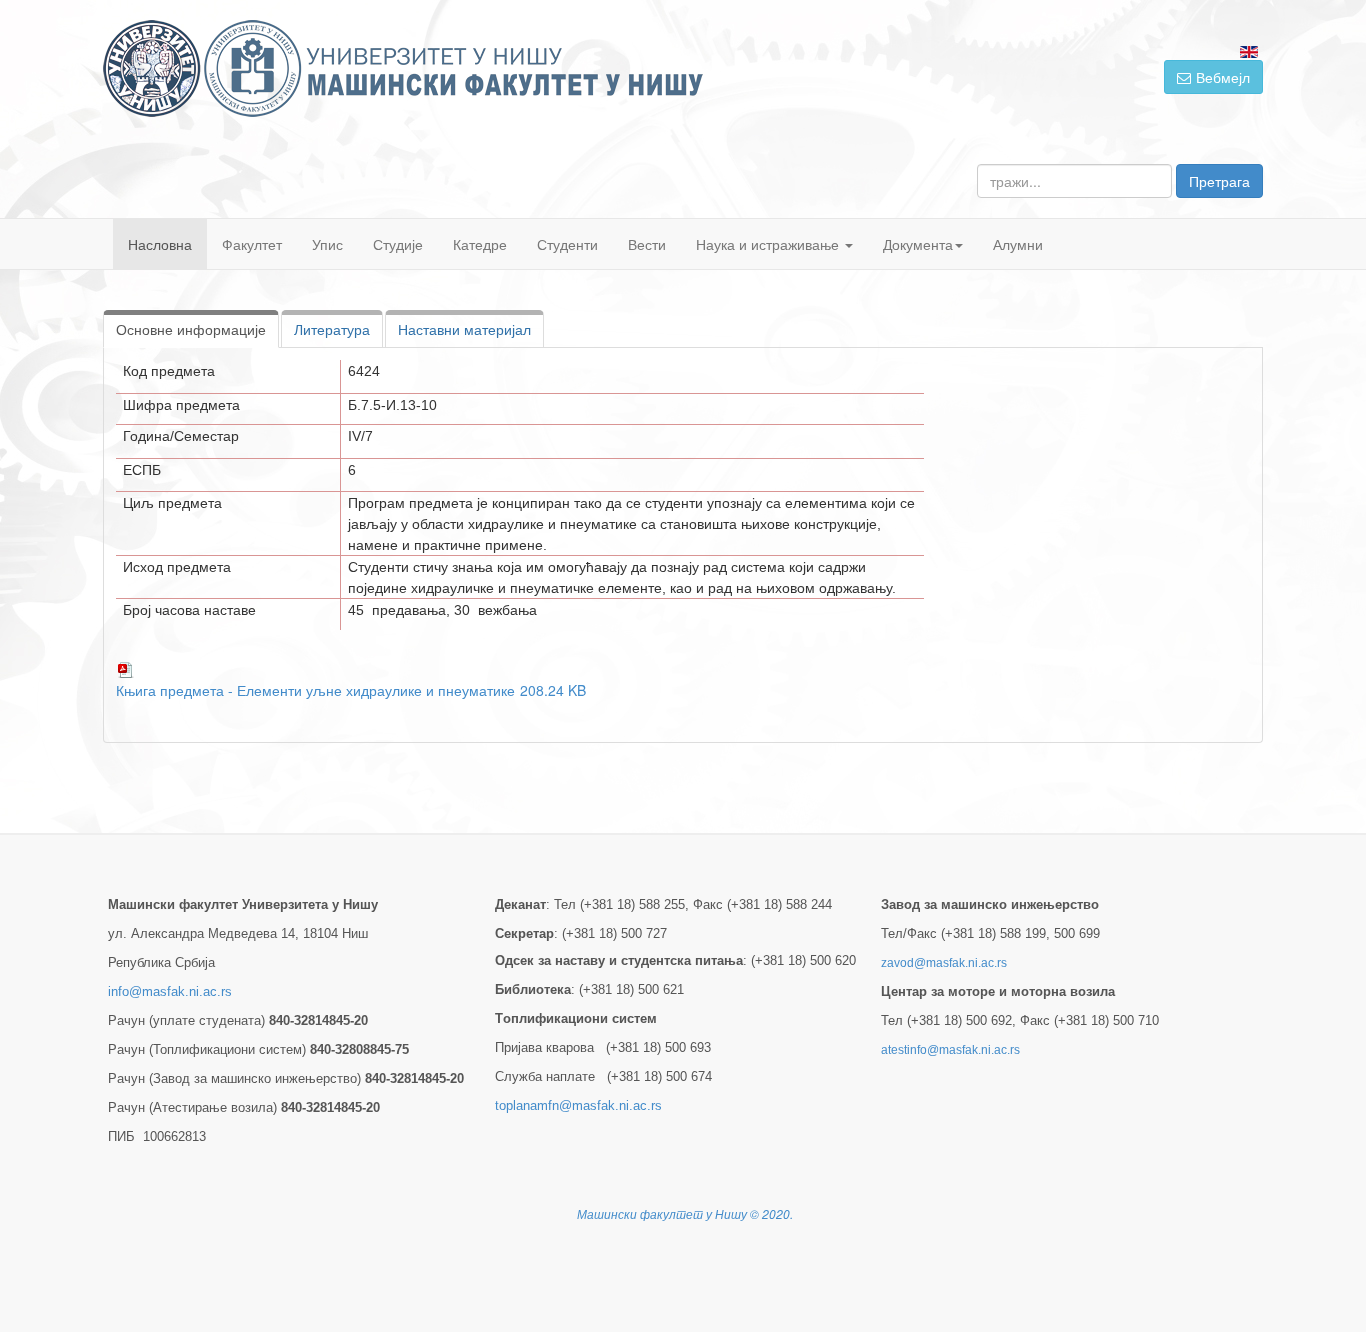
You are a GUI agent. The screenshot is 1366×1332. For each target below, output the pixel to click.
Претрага (1219, 181)
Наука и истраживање (769, 244)
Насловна (160, 244)
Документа (918, 244)
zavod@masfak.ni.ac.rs (944, 963)
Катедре (480, 244)
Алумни (1018, 244)
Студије (398, 244)
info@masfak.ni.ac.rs (170, 991)
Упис (327, 244)
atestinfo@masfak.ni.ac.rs (950, 1050)
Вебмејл (1223, 77)
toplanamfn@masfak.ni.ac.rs (578, 1105)
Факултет (252, 244)
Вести (647, 244)
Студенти (567, 244)
